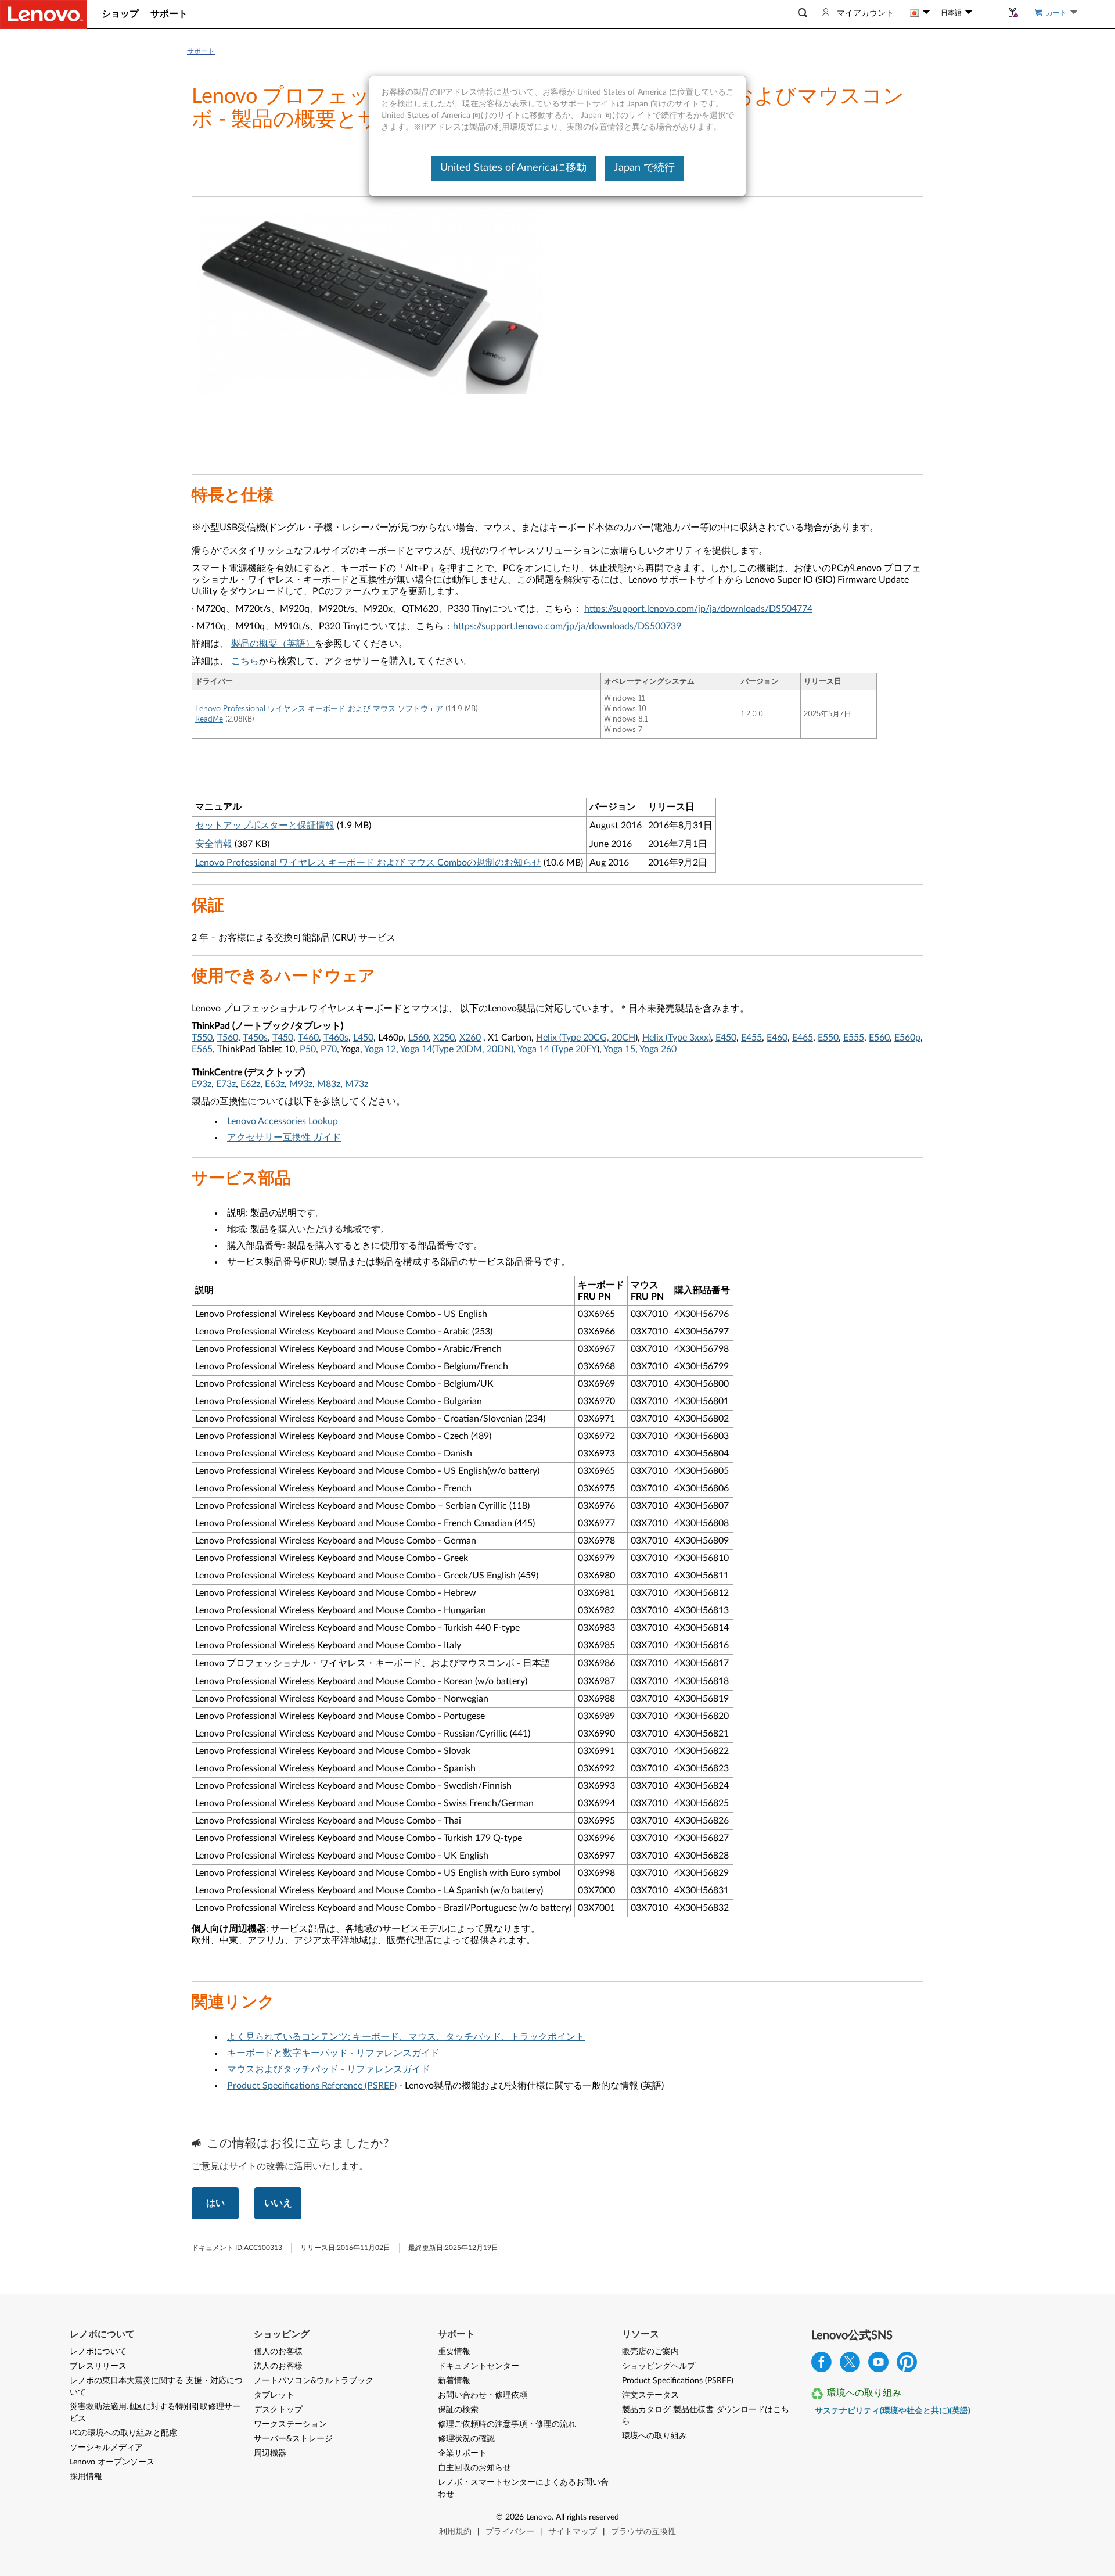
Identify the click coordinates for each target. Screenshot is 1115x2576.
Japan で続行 (644, 168)
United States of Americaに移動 (513, 168)
